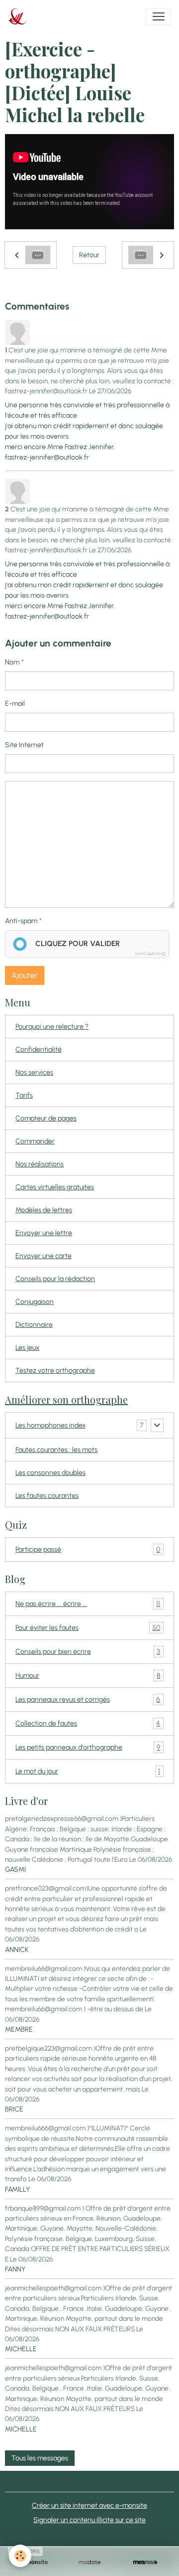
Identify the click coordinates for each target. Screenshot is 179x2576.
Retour (89, 255)
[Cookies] (20, 2556)
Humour (88, 1676)
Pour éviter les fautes (88, 1628)
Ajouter (25, 975)
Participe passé (88, 1550)
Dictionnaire (34, 1325)
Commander (35, 1141)
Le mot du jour (88, 1771)
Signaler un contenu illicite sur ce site (89, 2520)
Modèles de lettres (44, 1210)
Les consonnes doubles (50, 1473)
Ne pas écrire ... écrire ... (88, 1604)
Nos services (34, 1072)
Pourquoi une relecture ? (52, 1027)
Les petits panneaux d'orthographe (88, 1748)
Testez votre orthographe (55, 1370)
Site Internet (24, 745)
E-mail (15, 704)
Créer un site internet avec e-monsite (89, 2505)
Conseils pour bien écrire (88, 1652)
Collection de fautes (88, 1724)
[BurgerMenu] (159, 16)
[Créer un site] (34, 2562)
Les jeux (27, 1348)
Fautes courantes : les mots (56, 1450)
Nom (12, 662)
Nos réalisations (40, 1164)
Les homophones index (50, 1425)
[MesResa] (145, 2562)
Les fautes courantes (47, 1496)
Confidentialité (39, 1049)
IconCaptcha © (150, 953)
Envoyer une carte (44, 1256)
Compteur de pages (46, 1118)
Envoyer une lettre (44, 1233)
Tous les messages (40, 2458)
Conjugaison (35, 1302)
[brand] (19, 16)
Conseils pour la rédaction (55, 1279)
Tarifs (24, 1095)
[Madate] (89, 2562)
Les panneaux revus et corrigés (88, 1700)
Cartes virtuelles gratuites (55, 1187)
